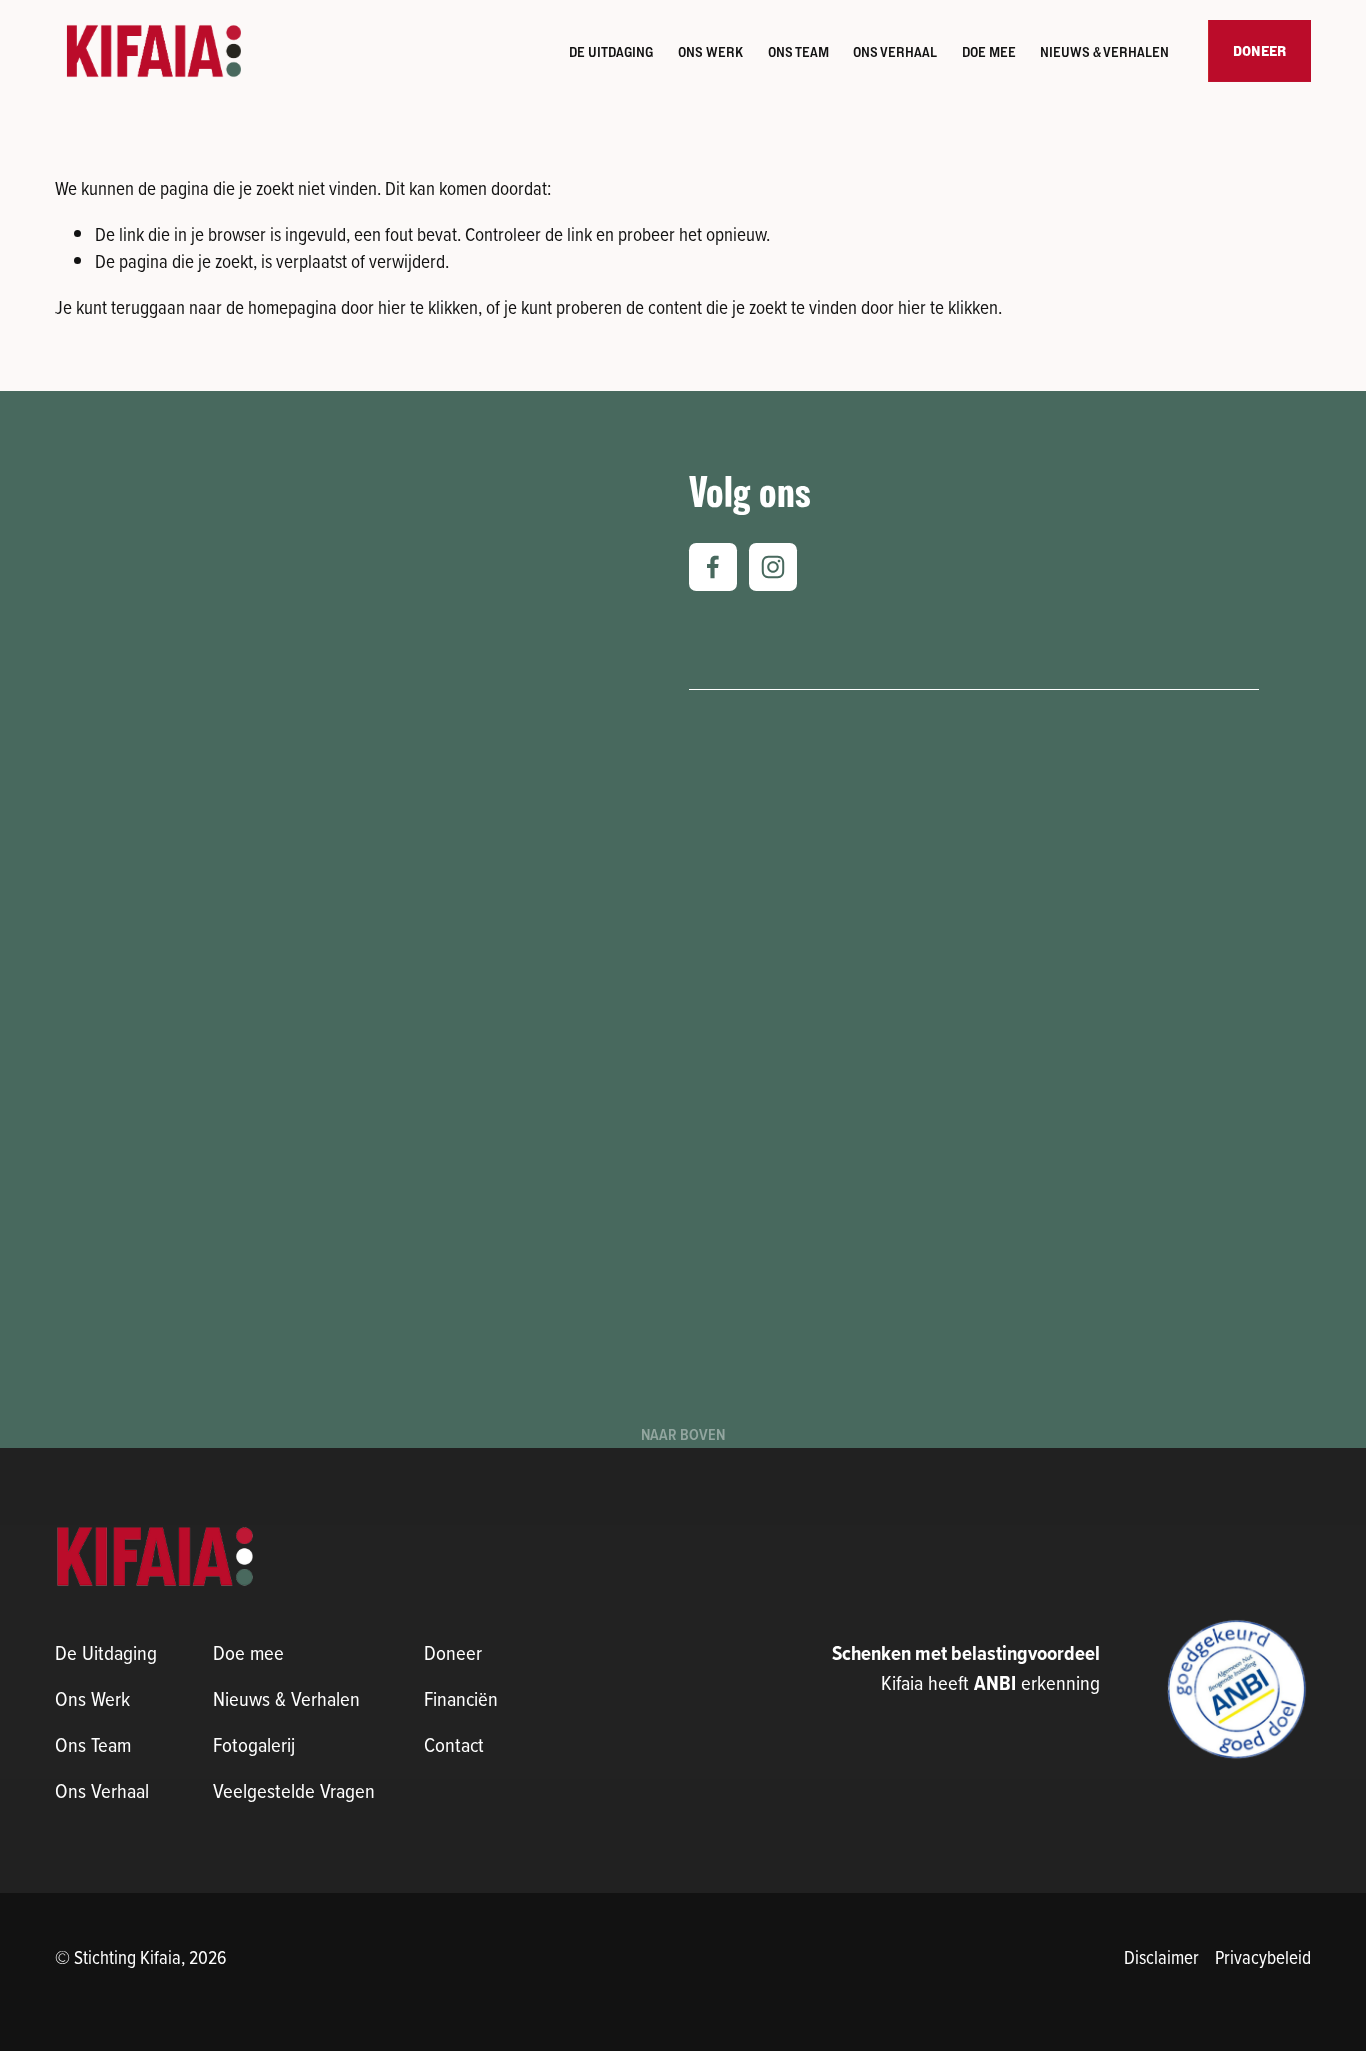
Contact (454, 1744)
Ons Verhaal (895, 52)
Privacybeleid (1263, 1956)
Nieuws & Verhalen (286, 1698)
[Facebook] (713, 567)
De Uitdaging (611, 52)
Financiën (461, 1698)
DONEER (1259, 51)
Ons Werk (710, 52)
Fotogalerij (254, 1744)
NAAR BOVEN (683, 1434)
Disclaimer (1161, 1956)
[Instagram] (773, 567)
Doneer (453, 1652)
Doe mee (989, 52)
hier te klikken (428, 306)
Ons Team (798, 52)
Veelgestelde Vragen (294, 1790)
